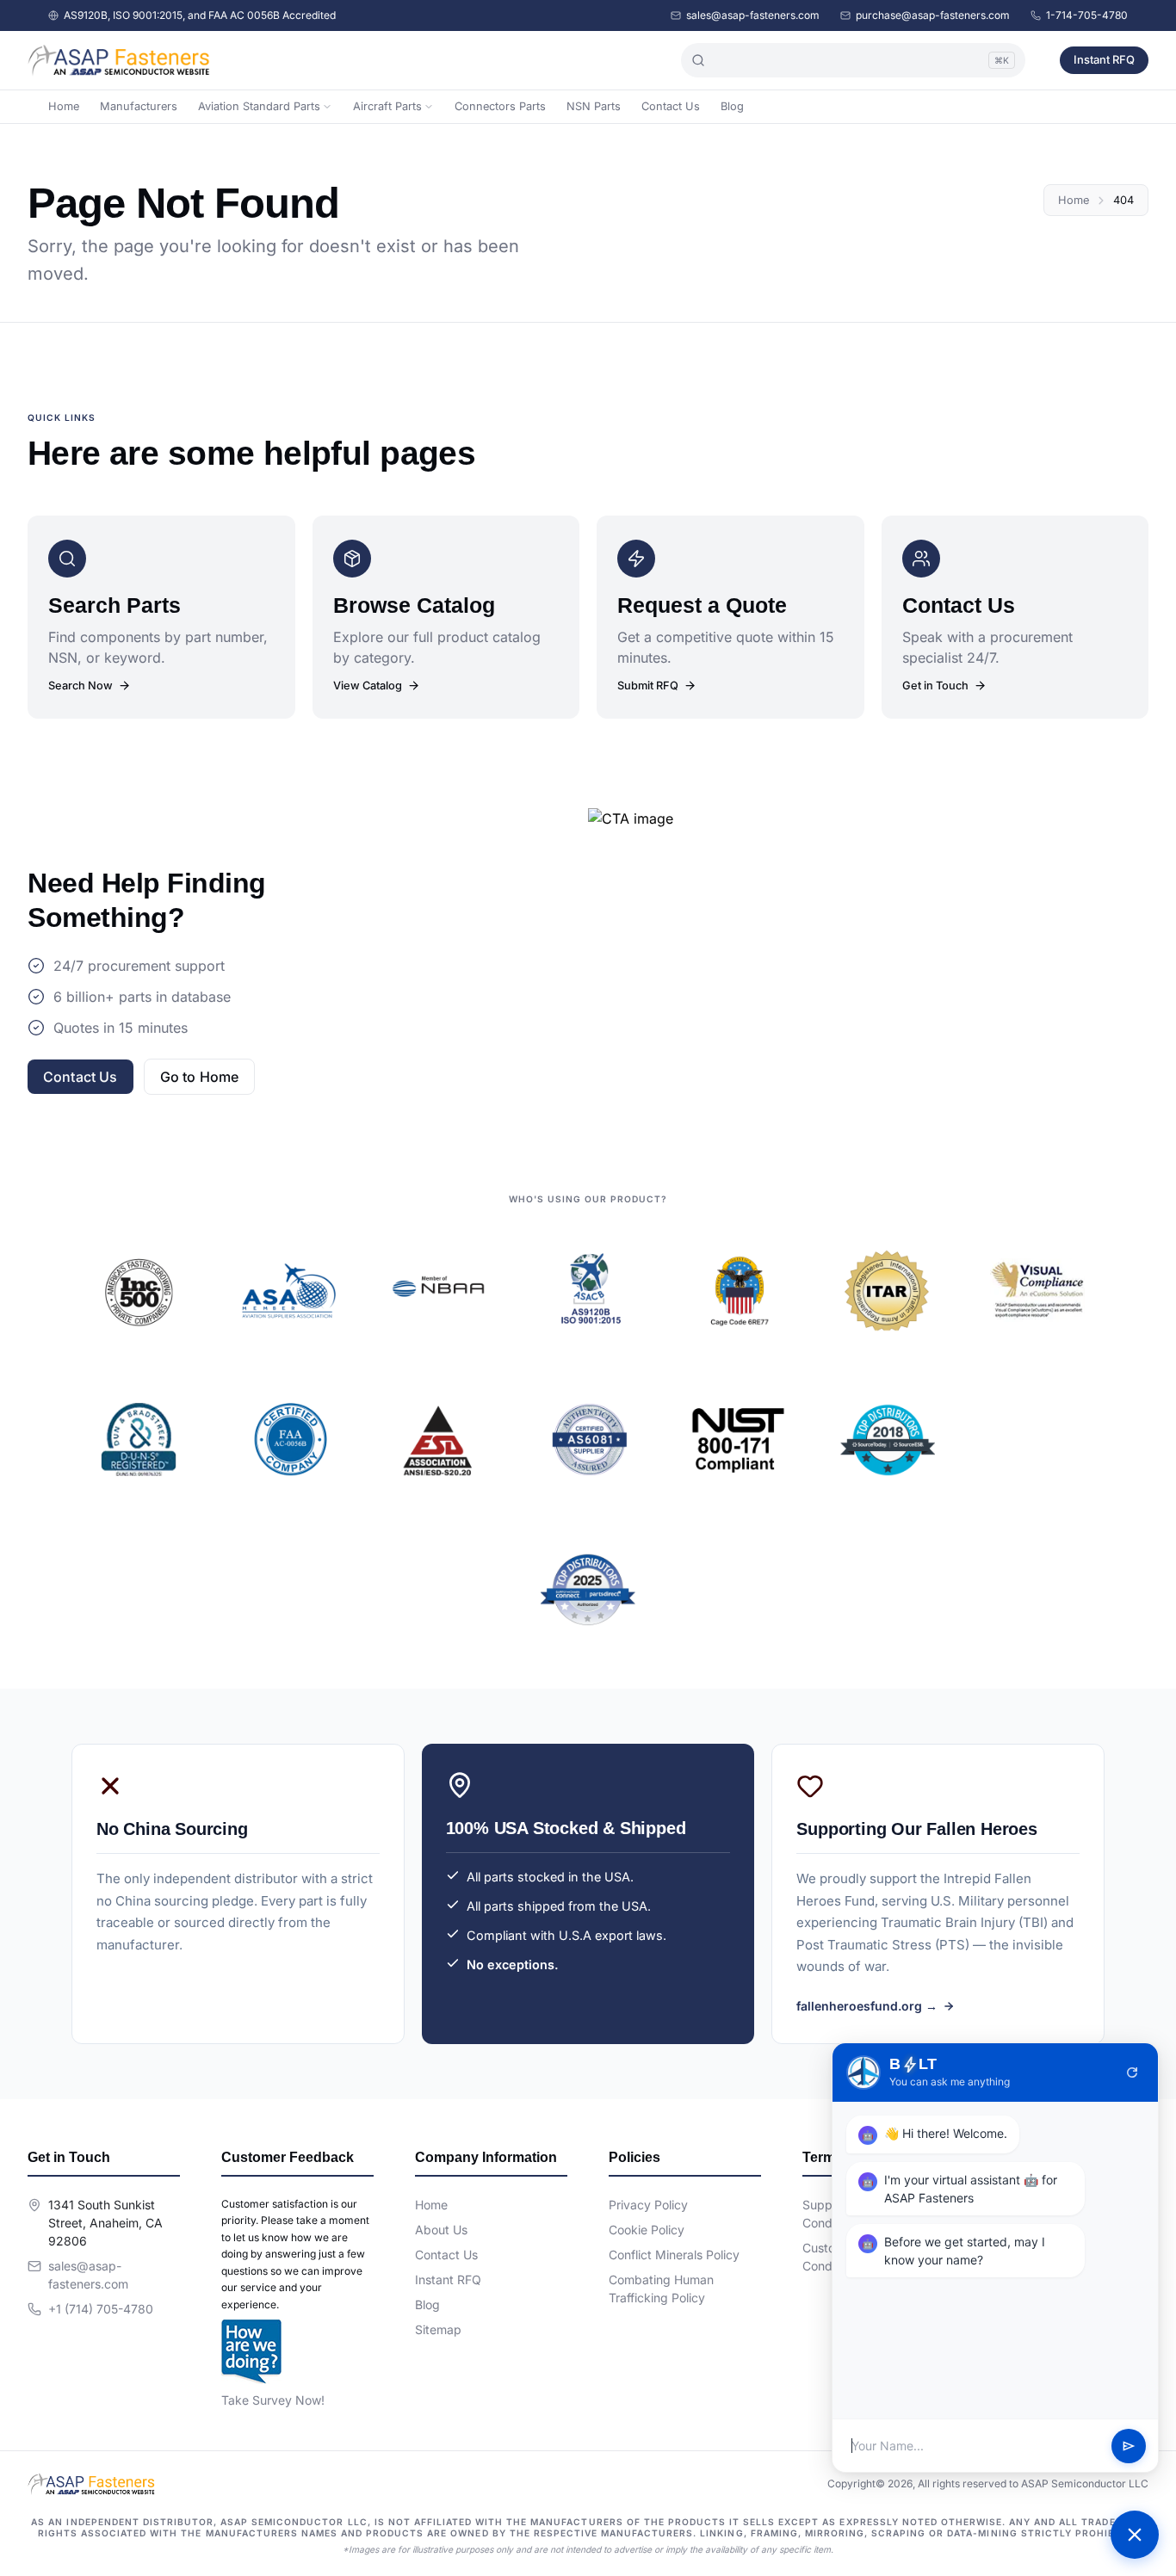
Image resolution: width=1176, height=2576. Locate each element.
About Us (441, 2230)
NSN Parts (594, 106)
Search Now (80, 686)
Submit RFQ (648, 686)
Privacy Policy (648, 2205)
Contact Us (671, 106)
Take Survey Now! (273, 2400)
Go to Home (200, 1077)
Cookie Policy (647, 2230)
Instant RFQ (1104, 59)
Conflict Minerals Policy (674, 2255)
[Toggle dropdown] (327, 107)
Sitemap (438, 2329)
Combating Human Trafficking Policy (661, 2289)
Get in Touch (935, 686)
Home (64, 106)
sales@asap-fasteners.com (753, 15)
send (1129, 2446)
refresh (1132, 2073)
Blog (732, 106)
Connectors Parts (500, 106)
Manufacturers (139, 106)
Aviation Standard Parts (259, 106)
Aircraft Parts (387, 106)
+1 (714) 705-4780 (101, 2309)
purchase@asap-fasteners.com (933, 15)
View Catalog (368, 686)
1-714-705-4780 (1087, 15)
